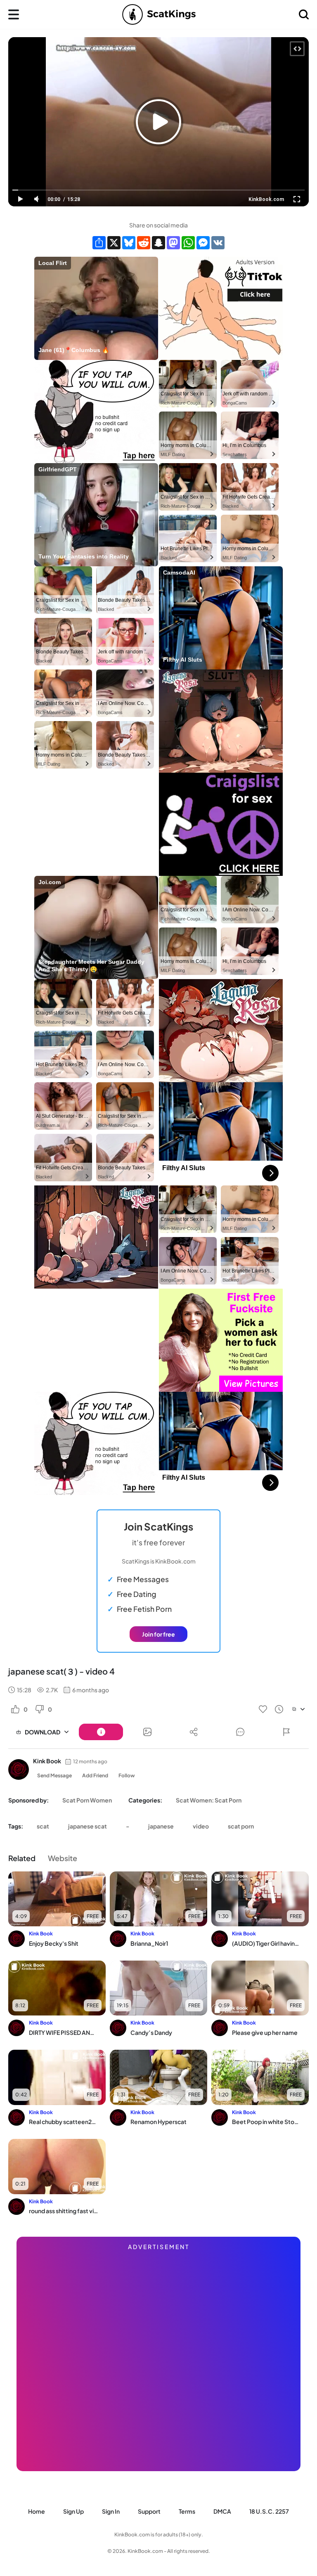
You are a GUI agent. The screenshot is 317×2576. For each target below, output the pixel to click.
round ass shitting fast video (63, 2211)
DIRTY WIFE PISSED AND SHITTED (63, 2032)
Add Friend (95, 1775)
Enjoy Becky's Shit (54, 1943)
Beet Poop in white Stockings (266, 2122)
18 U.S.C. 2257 (269, 2511)
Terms (187, 2511)
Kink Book (47, 1761)
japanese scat (88, 1826)
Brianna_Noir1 (149, 1943)
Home (37, 2511)
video (201, 1826)
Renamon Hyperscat (158, 2122)
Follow (127, 1775)
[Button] (101, 1732)
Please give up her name (265, 2032)
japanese (161, 1826)
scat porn (241, 1826)
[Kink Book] (19, 1769)
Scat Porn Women (87, 1800)
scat (43, 1826)
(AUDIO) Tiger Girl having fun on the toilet (266, 1943)
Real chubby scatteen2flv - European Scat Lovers (63, 2122)
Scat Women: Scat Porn (209, 1800)
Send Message (54, 1775)
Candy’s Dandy (151, 2032)
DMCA (222, 2511)
